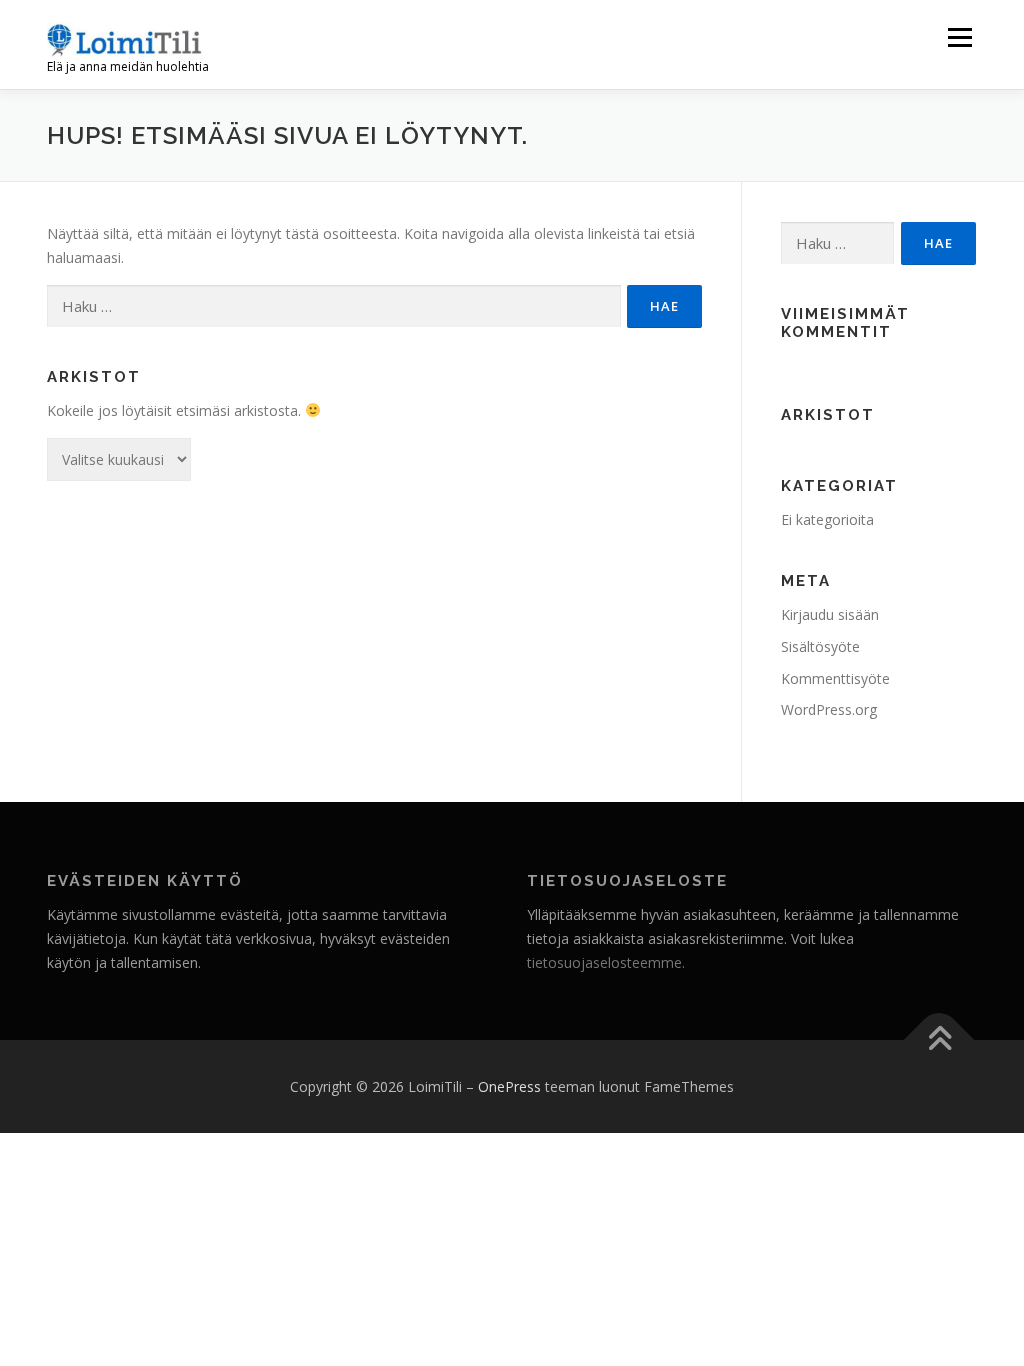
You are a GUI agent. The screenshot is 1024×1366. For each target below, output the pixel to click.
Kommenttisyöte (835, 678)
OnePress (509, 1086)
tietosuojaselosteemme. (606, 962)
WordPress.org (829, 709)
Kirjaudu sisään (830, 614)
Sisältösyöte (820, 646)
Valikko (959, 37)
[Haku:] (334, 306)
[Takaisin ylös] (939, 1039)
